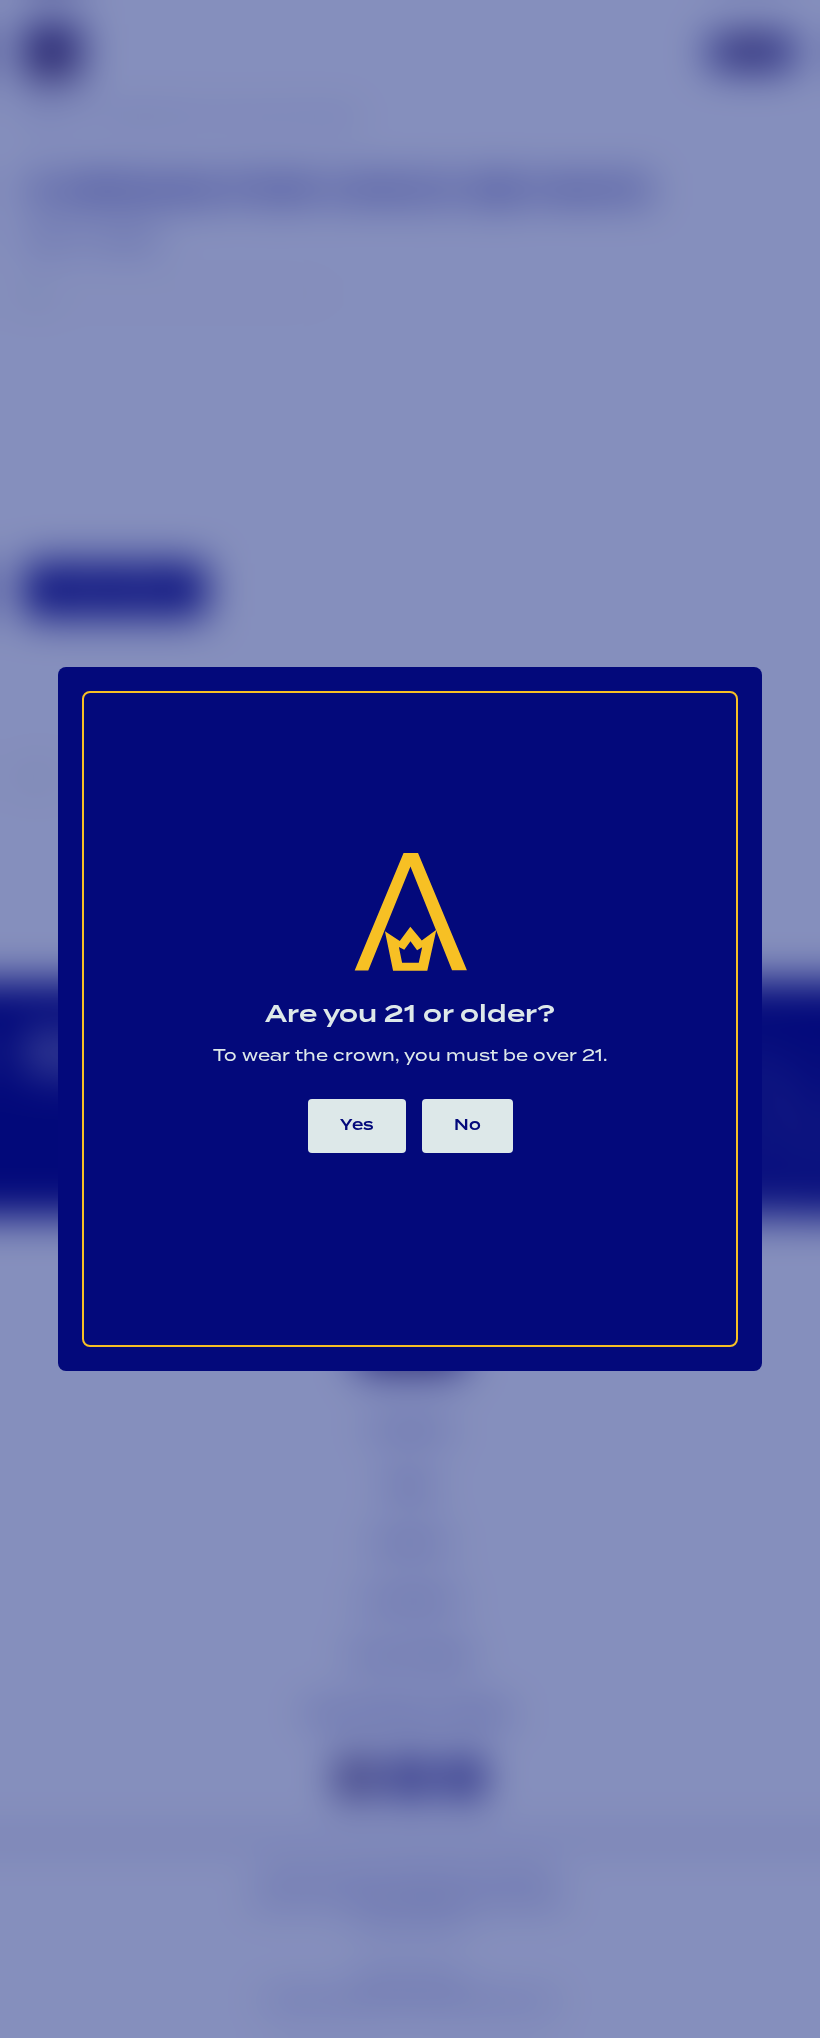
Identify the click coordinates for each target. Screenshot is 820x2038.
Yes (357, 1125)
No (467, 1125)
